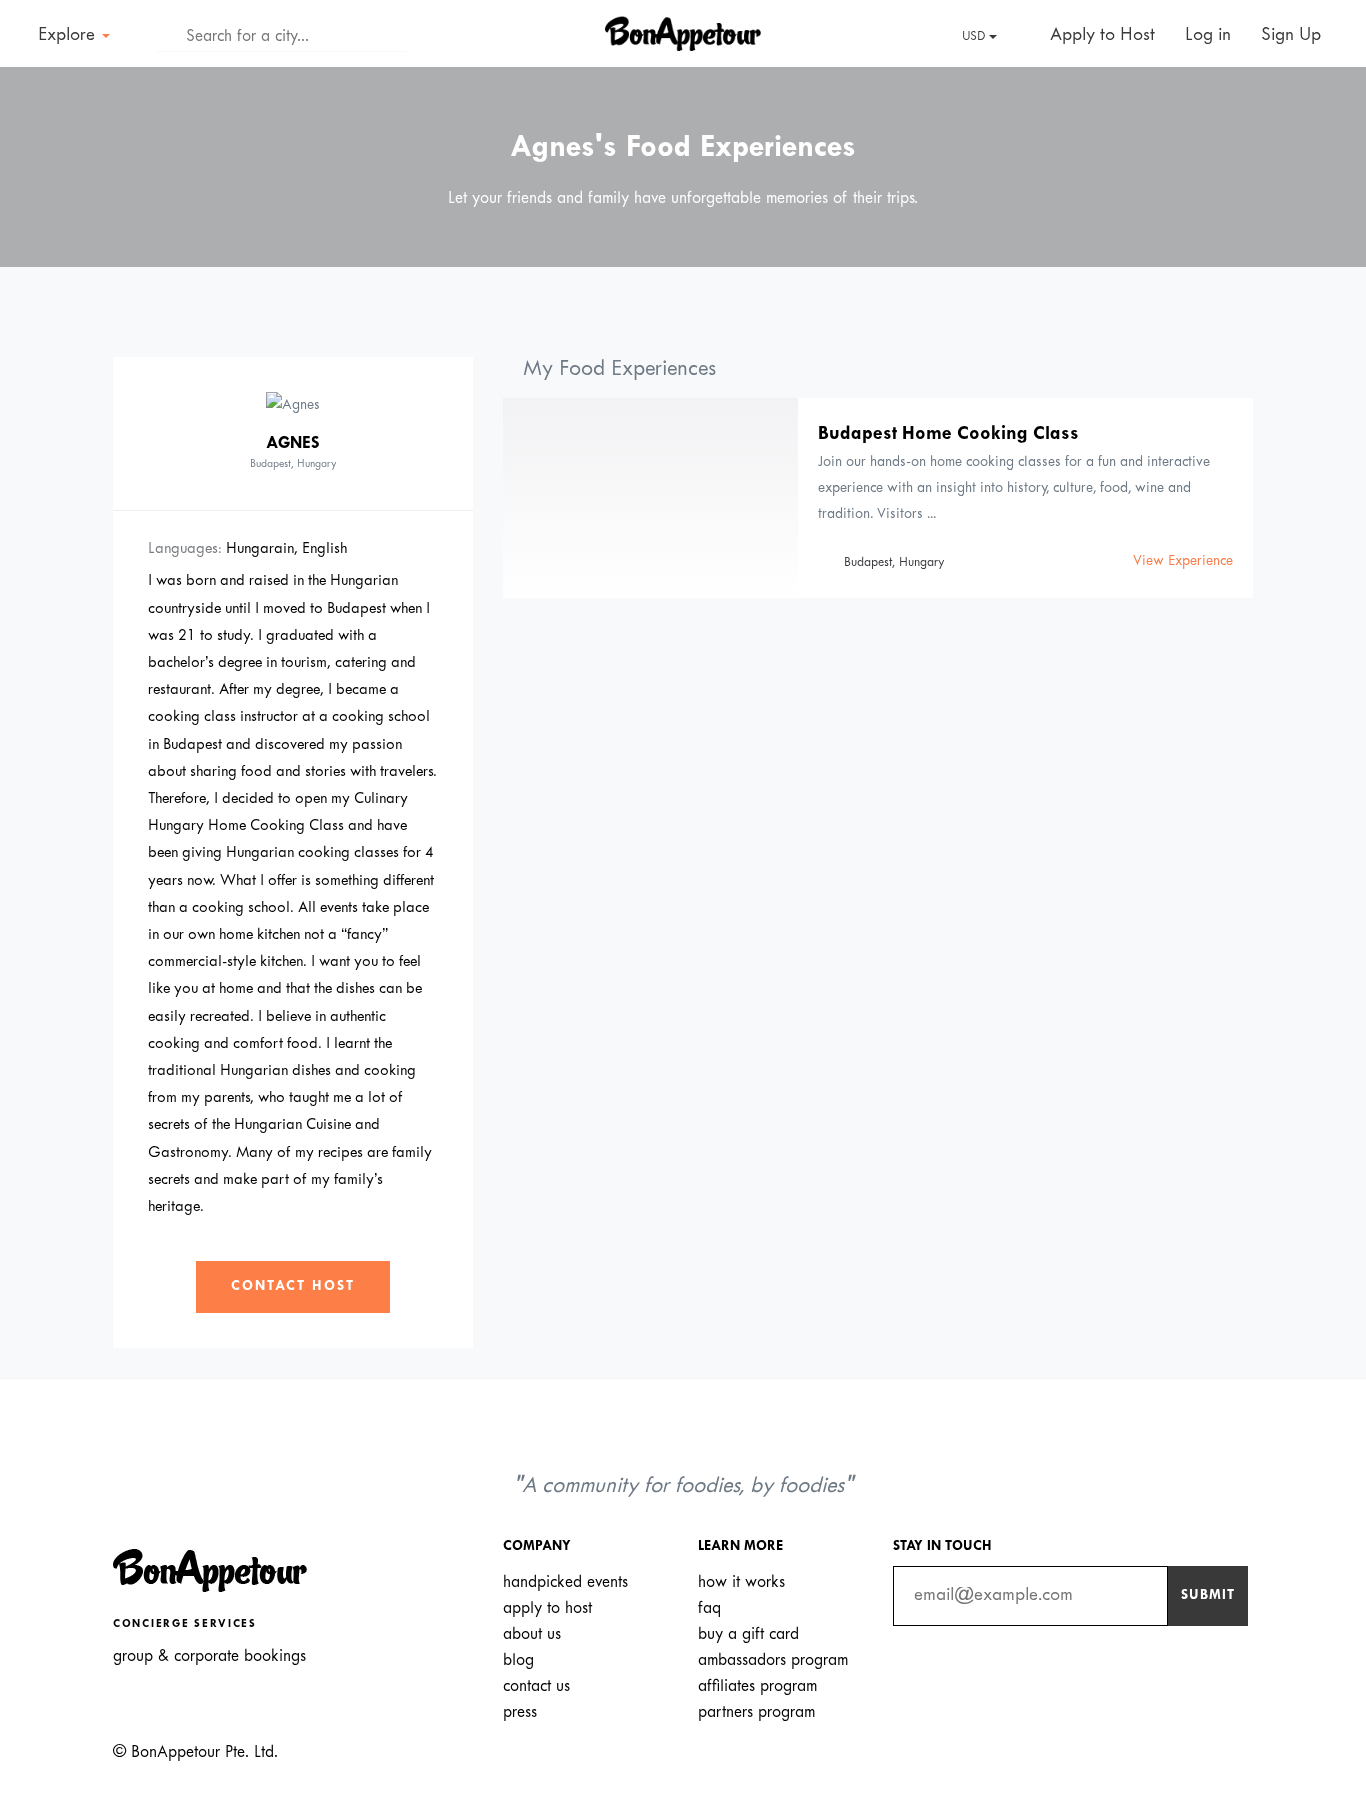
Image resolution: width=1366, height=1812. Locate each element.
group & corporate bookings (209, 1656)
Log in (1208, 35)
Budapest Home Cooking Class (948, 434)
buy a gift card (748, 1634)
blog (518, 1660)
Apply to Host (1100, 35)
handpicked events (565, 1582)
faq (709, 1608)
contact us (536, 1686)
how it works (741, 1582)
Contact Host (293, 1286)
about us (532, 1634)
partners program (756, 1712)
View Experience (1183, 561)
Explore (69, 35)
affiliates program (757, 1686)
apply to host (547, 1608)
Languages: (185, 549)
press (520, 1712)
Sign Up (1291, 35)
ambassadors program (773, 1660)
